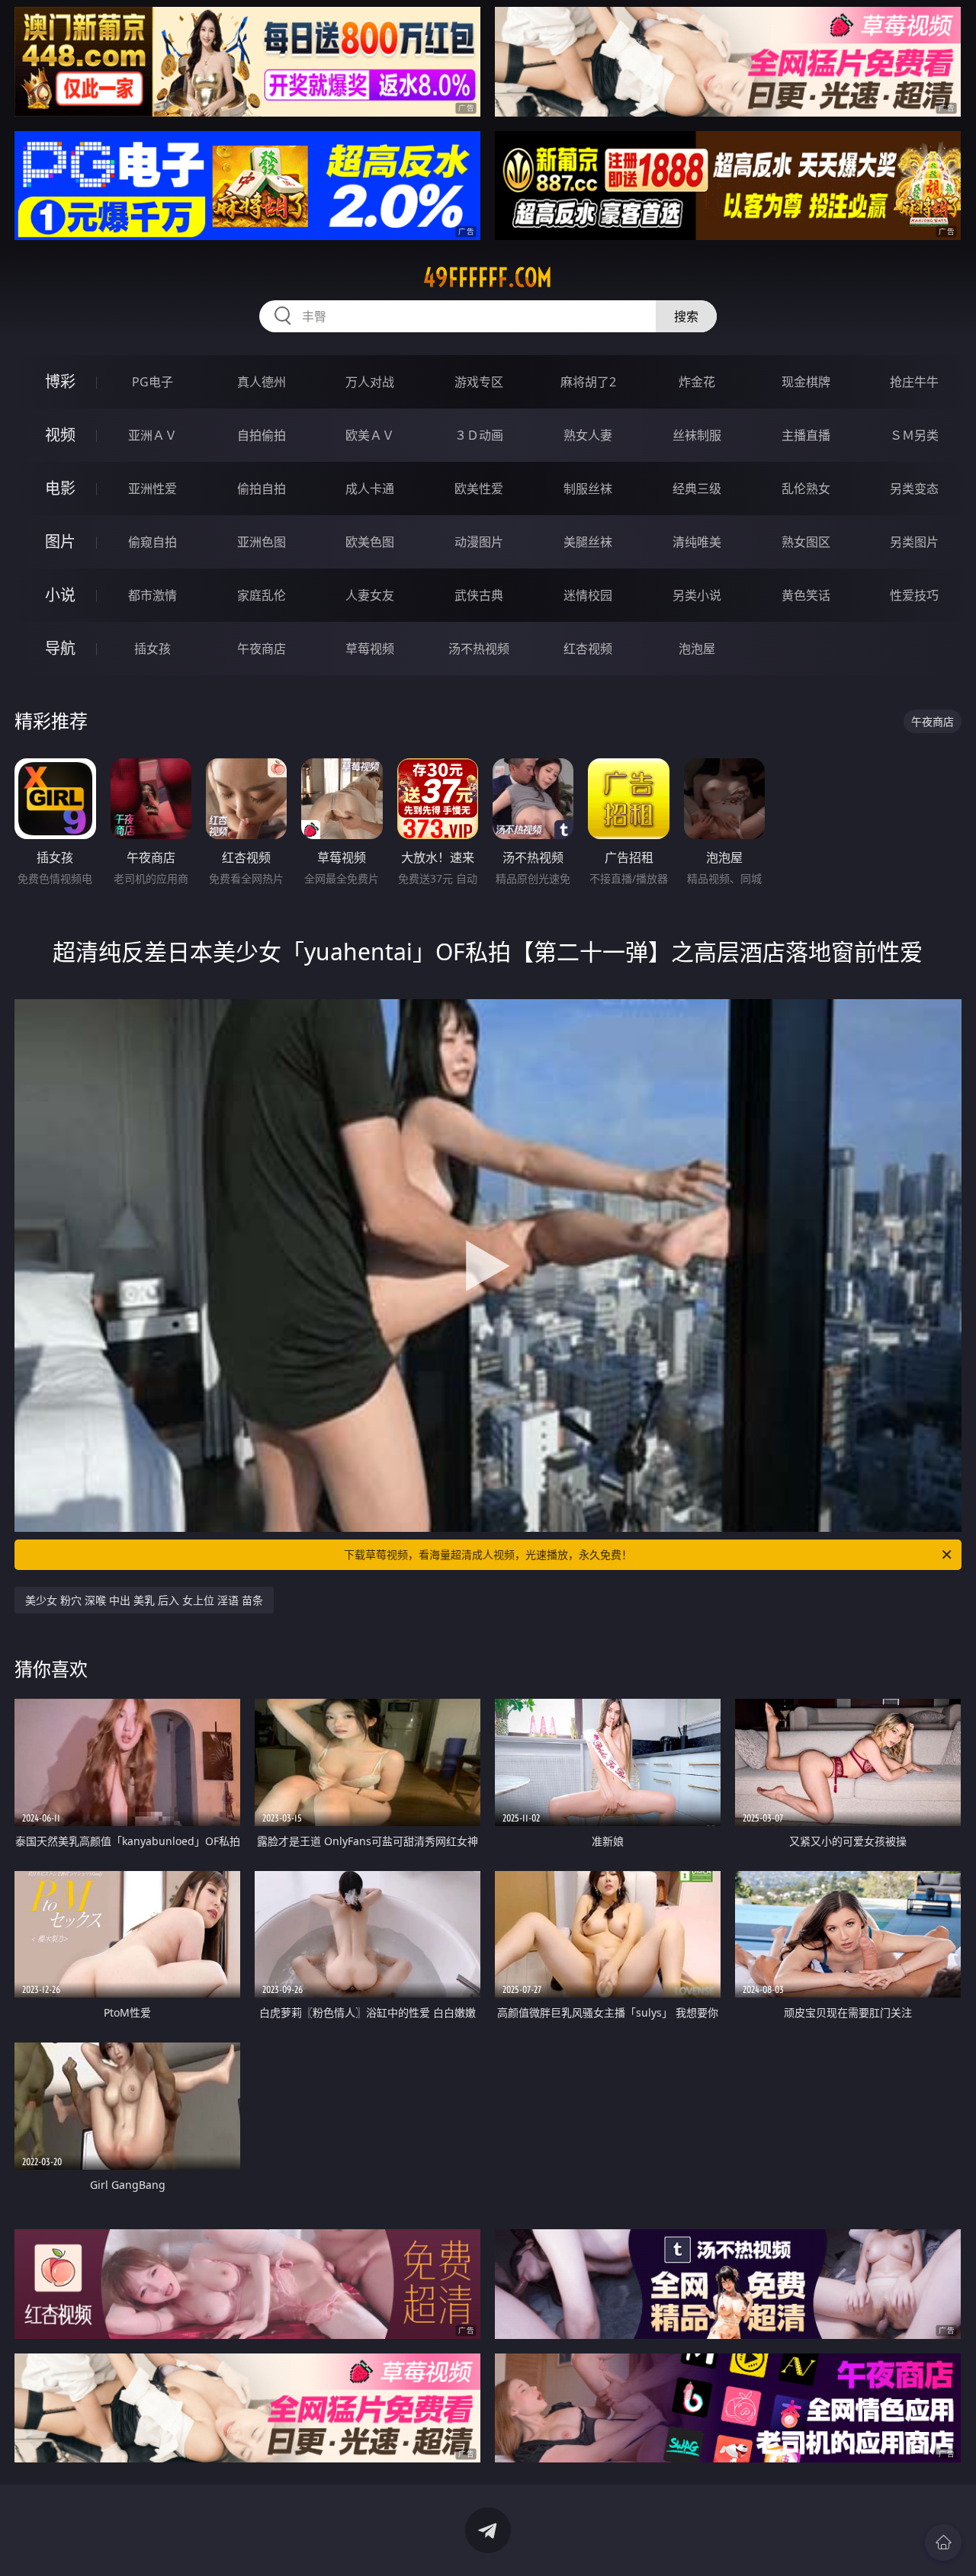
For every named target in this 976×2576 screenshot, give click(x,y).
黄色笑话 (806, 595)
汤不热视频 (479, 649)
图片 (60, 541)
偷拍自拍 (262, 489)
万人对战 (370, 382)
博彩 (60, 381)
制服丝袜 (588, 489)
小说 (60, 595)
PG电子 (152, 382)
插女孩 (152, 649)
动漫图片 (479, 542)
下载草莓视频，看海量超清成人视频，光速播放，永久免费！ (488, 1554)
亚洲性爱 (152, 489)
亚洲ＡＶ (152, 435)
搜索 (686, 316)
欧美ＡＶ (370, 435)
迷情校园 (588, 595)
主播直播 (806, 435)
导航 (60, 648)
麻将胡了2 (588, 382)
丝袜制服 (697, 435)
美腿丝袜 (588, 542)
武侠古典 (479, 595)
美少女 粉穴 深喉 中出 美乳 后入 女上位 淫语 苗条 (144, 1600)
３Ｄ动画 (479, 435)
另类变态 (914, 489)
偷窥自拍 (152, 542)
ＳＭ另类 (914, 435)
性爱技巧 (914, 595)
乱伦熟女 (806, 489)
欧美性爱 (479, 489)
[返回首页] (943, 2542)
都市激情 (152, 595)
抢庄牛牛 (914, 382)
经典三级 (697, 489)
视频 (60, 435)
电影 (60, 488)
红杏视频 (588, 649)
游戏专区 (479, 382)
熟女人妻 (588, 435)
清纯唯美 (697, 542)
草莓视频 (370, 649)
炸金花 (697, 382)
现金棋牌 (806, 382)
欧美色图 (370, 542)
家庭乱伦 (262, 595)
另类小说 (697, 595)
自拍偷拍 (262, 435)
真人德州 (262, 382)
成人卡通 (370, 489)
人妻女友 (370, 595)
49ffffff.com (488, 277)
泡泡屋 (697, 649)
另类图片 (914, 542)
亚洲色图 (262, 542)
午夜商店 (262, 649)
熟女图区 (806, 542)
